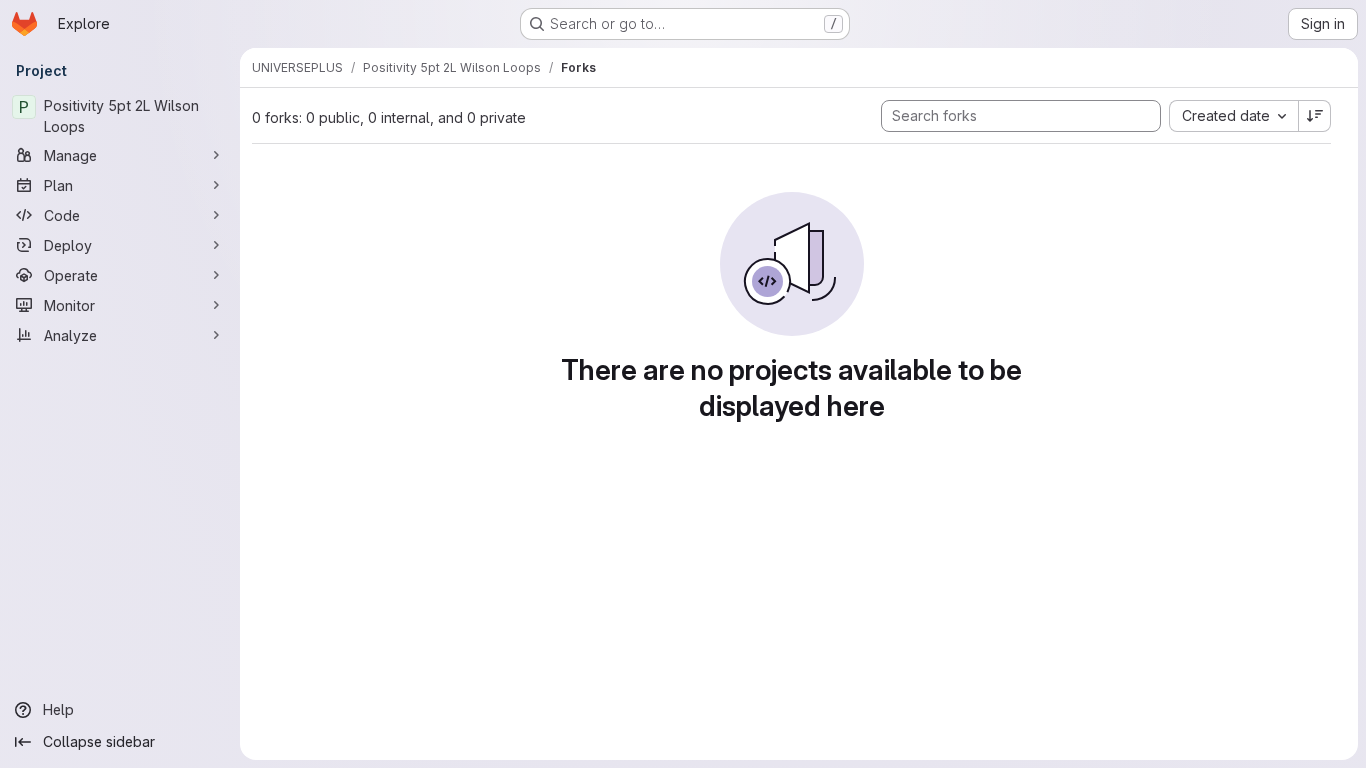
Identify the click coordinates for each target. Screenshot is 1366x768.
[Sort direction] (1315, 116)
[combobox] (1233, 116)
